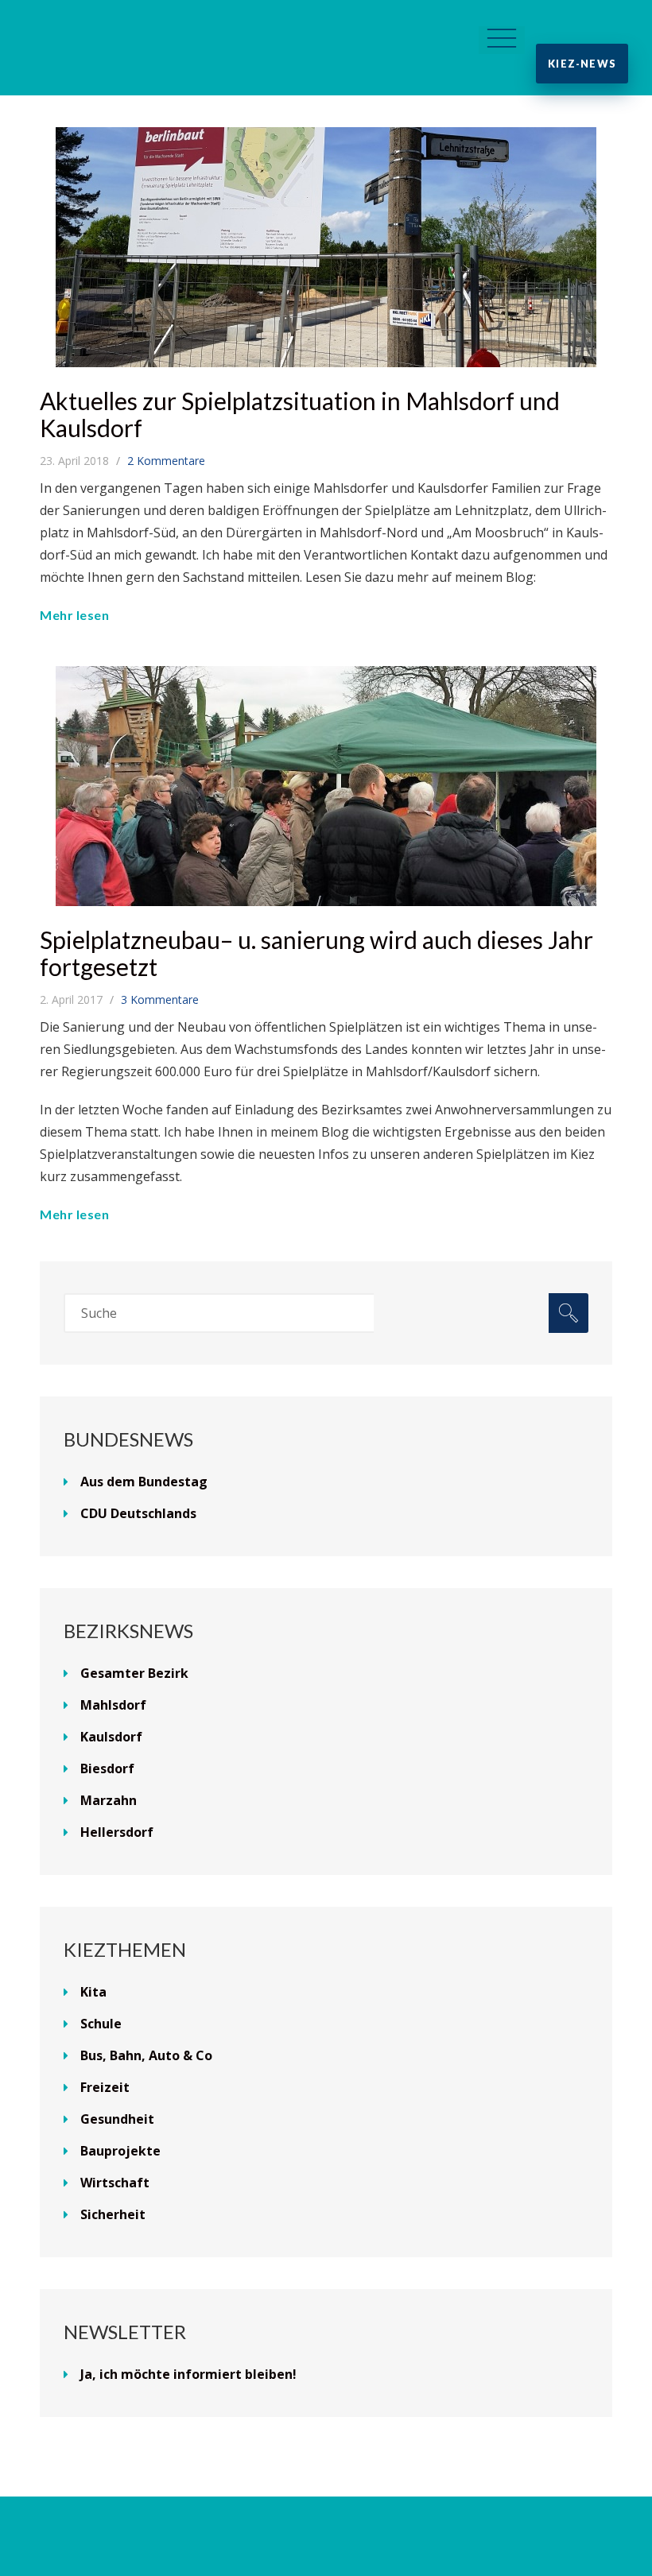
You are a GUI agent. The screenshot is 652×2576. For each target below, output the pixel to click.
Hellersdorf (117, 1832)
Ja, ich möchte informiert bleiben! (188, 2374)
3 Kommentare (160, 999)
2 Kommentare (166, 461)
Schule (101, 2024)
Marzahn (109, 1800)
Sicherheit (113, 2214)
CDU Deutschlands (138, 1513)
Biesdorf (107, 1768)
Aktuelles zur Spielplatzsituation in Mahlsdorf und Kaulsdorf (300, 414)
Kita (93, 1992)
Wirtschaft (115, 2183)
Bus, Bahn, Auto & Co (146, 2055)
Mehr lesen (74, 615)
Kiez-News (582, 64)
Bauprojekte (120, 2151)
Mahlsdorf (113, 1705)
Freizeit (105, 2087)
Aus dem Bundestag (144, 1482)
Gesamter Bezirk (134, 1673)
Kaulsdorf (111, 1737)
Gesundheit (117, 2119)
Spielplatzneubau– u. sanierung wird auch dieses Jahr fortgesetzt (316, 953)
